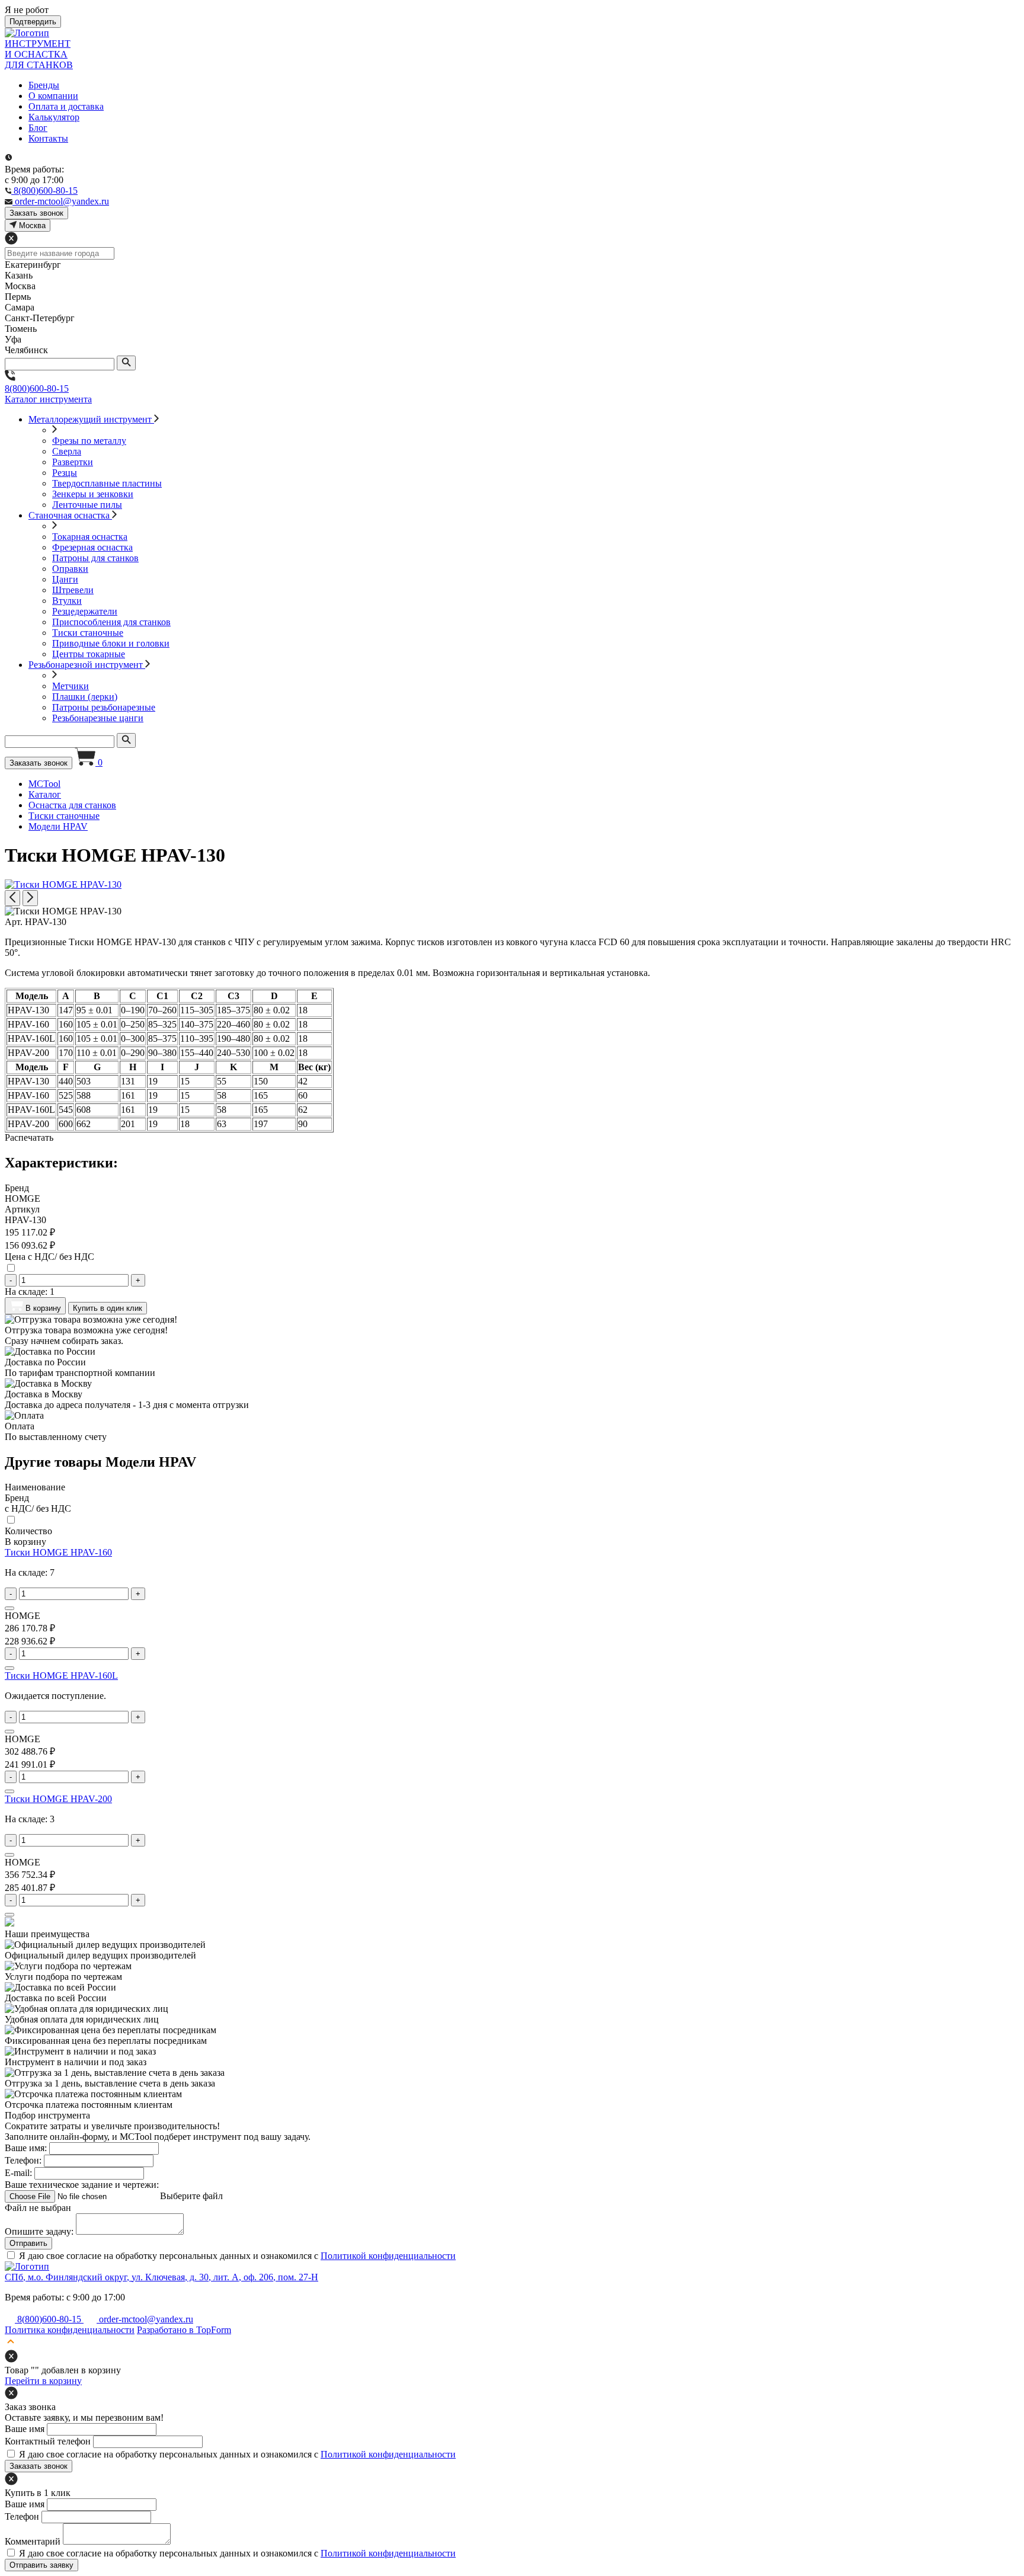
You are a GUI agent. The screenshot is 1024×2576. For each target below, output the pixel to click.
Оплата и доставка (66, 106)
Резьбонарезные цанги (98, 718)
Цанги (65, 579)
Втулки (67, 601)
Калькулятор (54, 117)
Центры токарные (89, 654)
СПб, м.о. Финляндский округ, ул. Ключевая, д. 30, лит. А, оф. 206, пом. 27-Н (161, 2277)
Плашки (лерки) (85, 697)
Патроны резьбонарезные (104, 707)
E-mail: (18, 2173)
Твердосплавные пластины (107, 483)
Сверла (67, 451)
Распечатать (29, 1137)
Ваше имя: (26, 2148)
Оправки (70, 569)
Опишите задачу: (39, 2231)
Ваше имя (25, 2429)
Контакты (48, 138)
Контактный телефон (48, 2441)
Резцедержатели (85, 611)
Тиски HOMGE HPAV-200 (58, 1799)
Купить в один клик (108, 1308)
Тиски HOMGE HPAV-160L (61, 1676)
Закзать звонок (36, 213)
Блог (38, 128)
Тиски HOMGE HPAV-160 (58, 1552)
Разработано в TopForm (184, 2330)
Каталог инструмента (48, 399)
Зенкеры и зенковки (93, 494)
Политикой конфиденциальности (388, 2256)
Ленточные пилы (87, 505)
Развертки (73, 462)
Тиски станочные (88, 633)
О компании (53, 96)
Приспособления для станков (111, 622)
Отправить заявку (41, 2565)
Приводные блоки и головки (111, 643)
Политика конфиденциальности (70, 2330)
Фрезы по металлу (89, 441)
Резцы (65, 473)
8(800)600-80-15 (37, 388)
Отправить (28, 2243)
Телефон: (23, 2160)
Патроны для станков (95, 558)
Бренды (44, 85)
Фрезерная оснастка (92, 547)
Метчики (71, 686)
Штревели (73, 590)
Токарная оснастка (90, 537)
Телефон (22, 2516)
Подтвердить (33, 22)
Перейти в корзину (43, 2381)
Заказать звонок (39, 763)
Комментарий (33, 2541)
